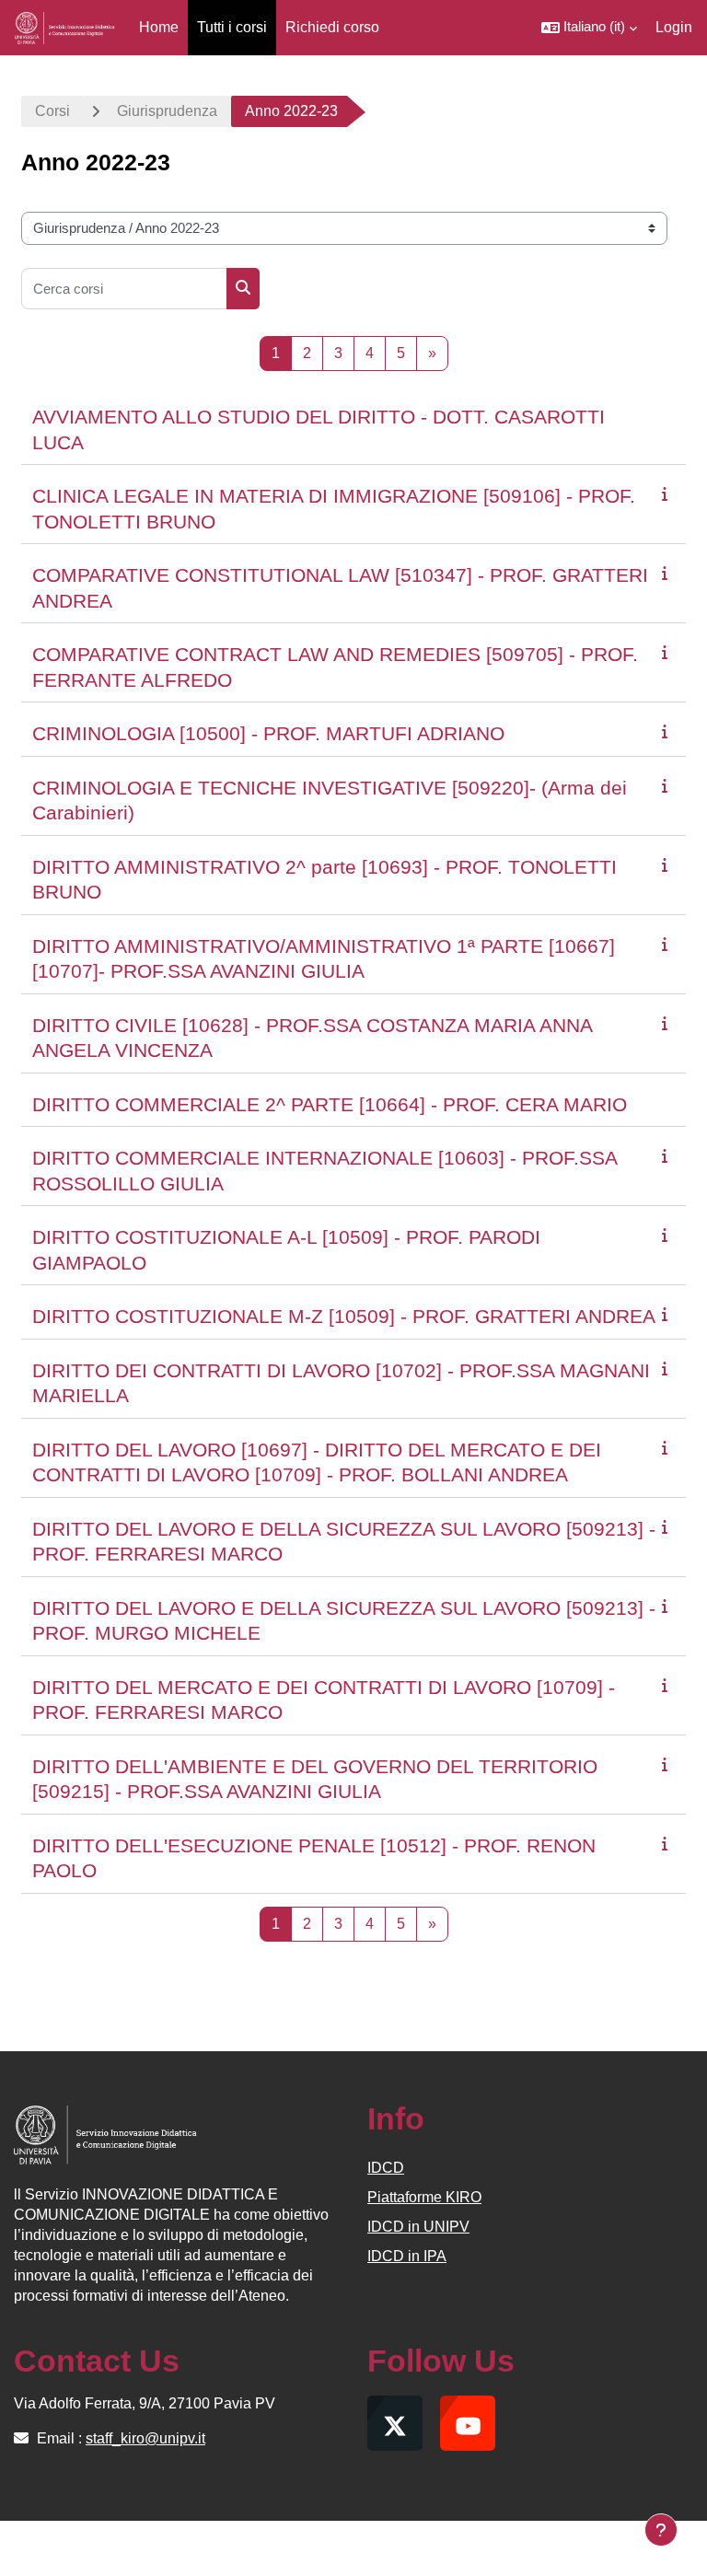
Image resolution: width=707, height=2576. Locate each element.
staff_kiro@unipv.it (145, 2438)
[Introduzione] (668, 494)
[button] (589, 28)
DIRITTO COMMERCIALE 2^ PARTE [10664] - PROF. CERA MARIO (330, 1104)
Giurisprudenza (167, 111)
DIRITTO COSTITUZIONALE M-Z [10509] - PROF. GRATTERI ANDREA (344, 1316)
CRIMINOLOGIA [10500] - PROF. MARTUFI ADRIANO (268, 733)
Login (674, 27)
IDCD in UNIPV (418, 2227)
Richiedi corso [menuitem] (332, 27)
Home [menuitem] (159, 27)
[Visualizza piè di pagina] (661, 2530)
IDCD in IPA (407, 2256)
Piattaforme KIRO (424, 2197)
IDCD (386, 2168)
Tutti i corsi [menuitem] (232, 27)
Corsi (52, 111)
